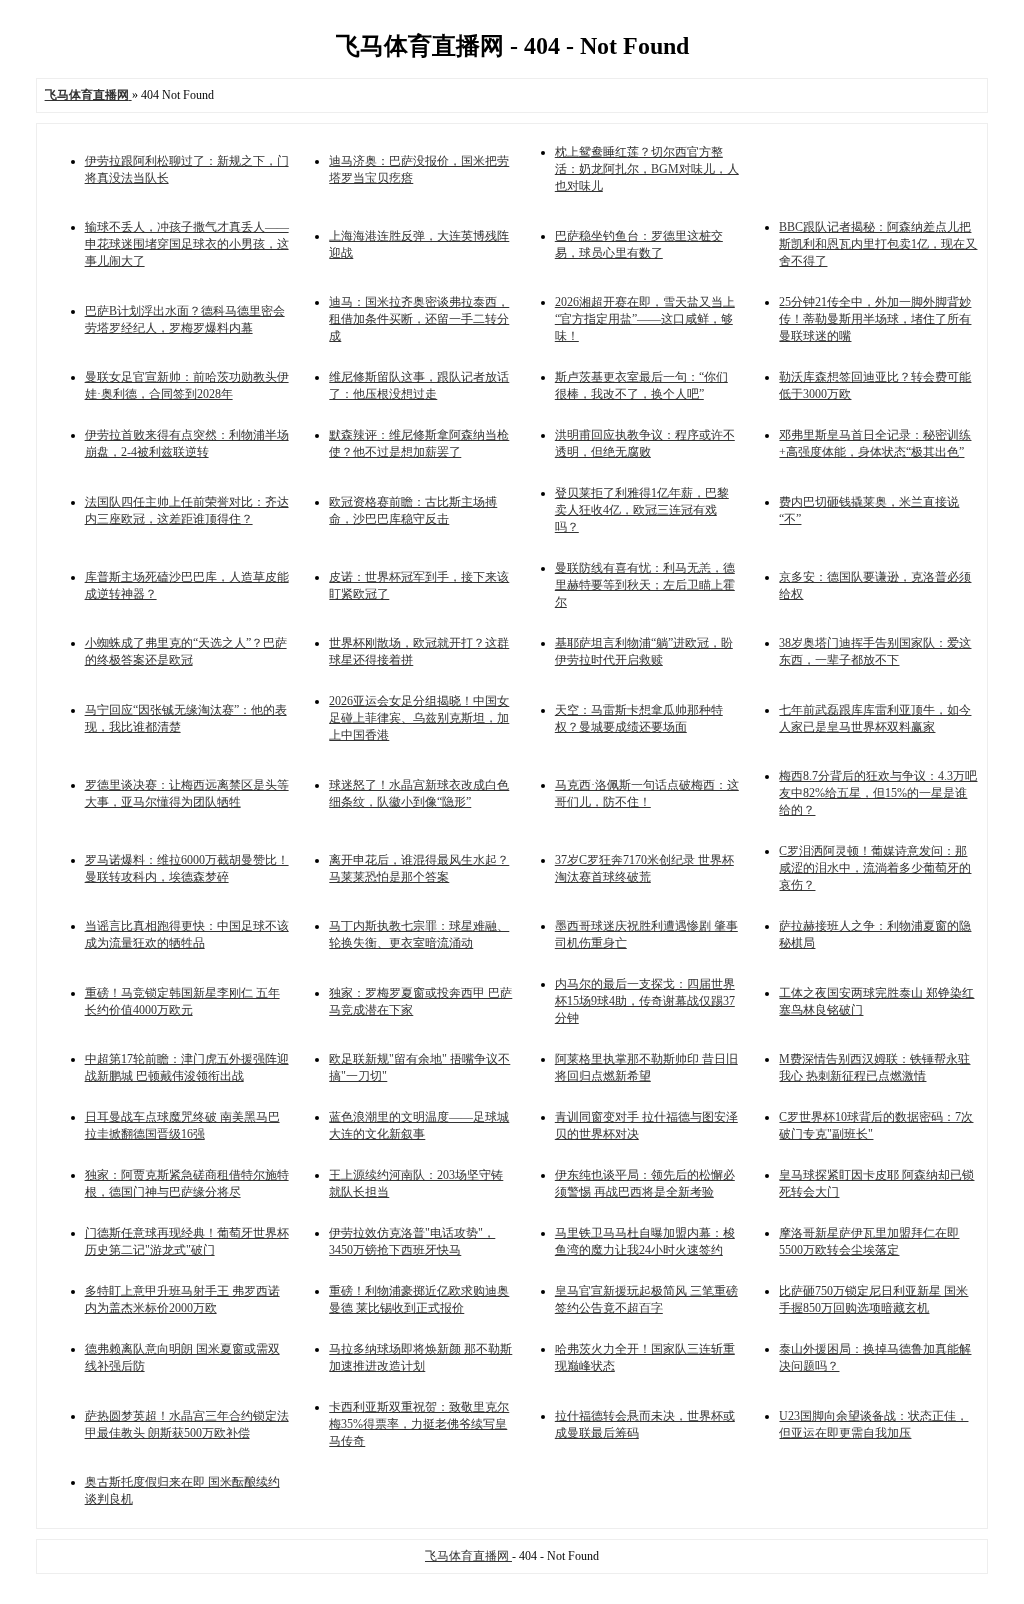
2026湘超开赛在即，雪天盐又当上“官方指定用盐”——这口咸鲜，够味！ (645, 319)
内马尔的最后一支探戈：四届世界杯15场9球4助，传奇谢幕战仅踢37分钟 (645, 1001)
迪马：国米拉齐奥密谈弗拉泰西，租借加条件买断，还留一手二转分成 (419, 319)
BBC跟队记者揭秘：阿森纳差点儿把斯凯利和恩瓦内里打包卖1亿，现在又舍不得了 (878, 244)
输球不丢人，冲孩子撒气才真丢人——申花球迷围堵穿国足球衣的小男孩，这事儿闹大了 (187, 244)
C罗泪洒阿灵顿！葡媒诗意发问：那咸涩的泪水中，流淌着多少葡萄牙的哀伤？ (875, 868)
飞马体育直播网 (468, 1556)
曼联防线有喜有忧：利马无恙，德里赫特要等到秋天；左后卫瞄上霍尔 (645, 585)
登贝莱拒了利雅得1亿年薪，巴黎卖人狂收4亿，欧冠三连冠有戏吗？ (642, 510)
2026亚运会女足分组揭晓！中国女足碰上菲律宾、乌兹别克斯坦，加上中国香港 (419, 718)
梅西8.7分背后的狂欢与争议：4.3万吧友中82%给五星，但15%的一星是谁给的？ (878, 793)
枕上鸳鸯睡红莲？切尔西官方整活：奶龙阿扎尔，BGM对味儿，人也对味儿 (647, 169)
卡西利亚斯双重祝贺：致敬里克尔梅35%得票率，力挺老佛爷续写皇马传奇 (419, 1424)
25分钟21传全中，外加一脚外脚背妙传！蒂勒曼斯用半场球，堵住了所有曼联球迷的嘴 (875, 319)
